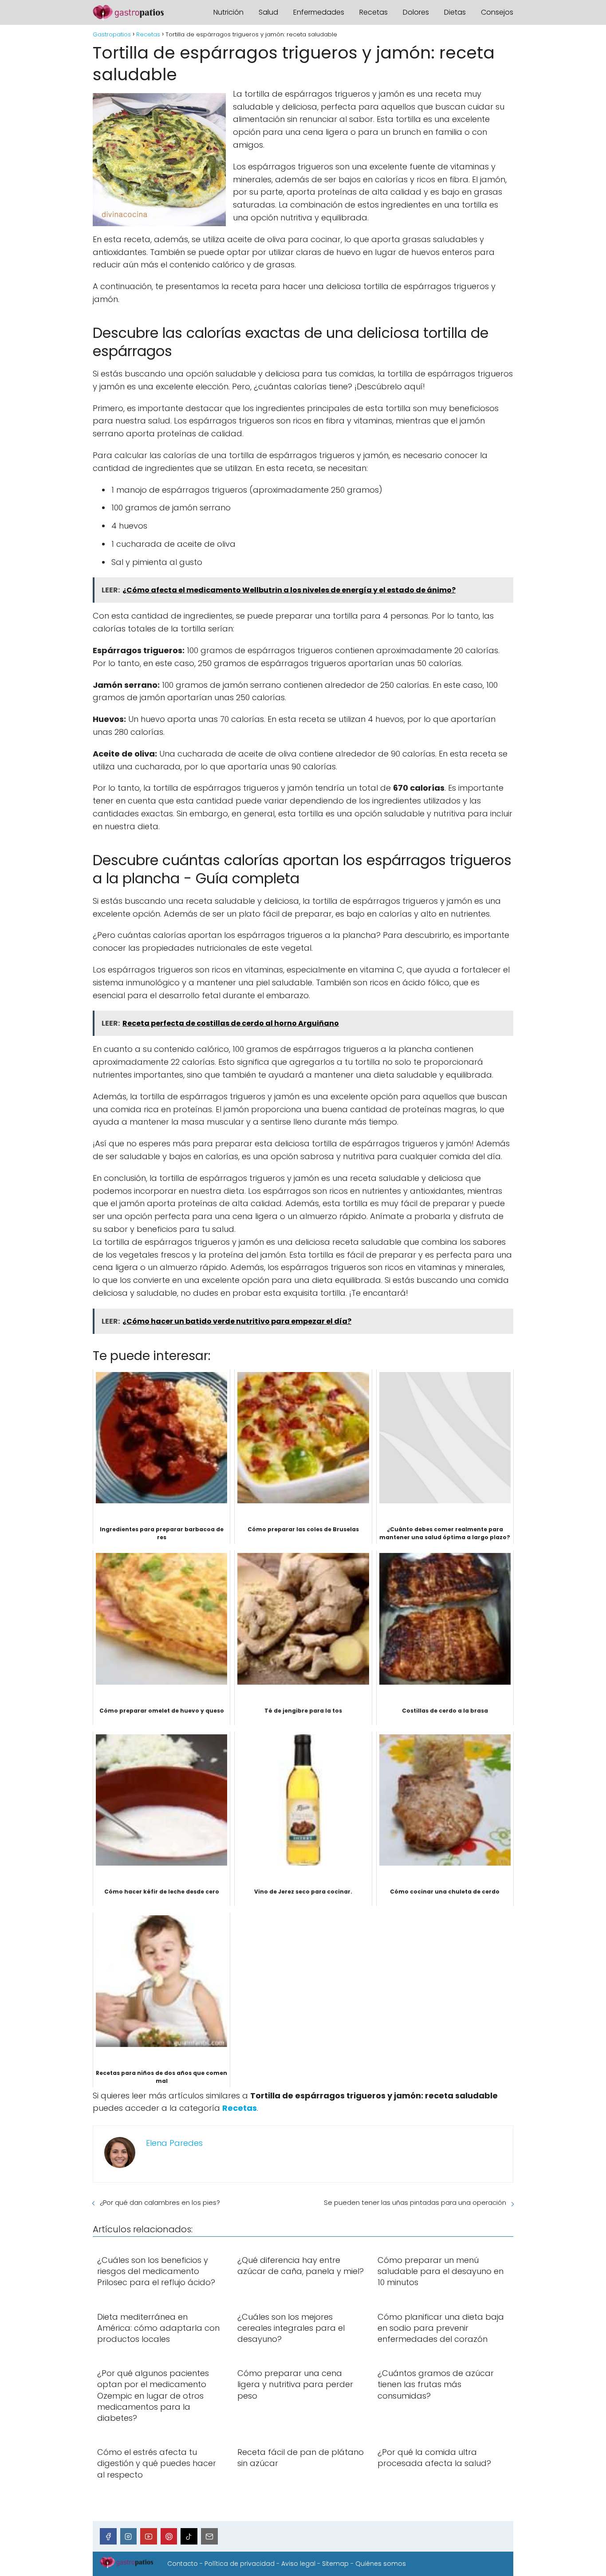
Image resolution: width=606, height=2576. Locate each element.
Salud (268, 12)
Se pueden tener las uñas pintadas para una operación (415, 2202)
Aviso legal (298, 2564)
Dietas (455, 12)
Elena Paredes (174, 2143)
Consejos (497, 12)
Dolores (416, 12)
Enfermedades (319, 12)
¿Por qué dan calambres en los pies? (160, 2202)
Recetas (374, 12)
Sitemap (335, 2564)
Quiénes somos (381, 2564)
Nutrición (228, 12)
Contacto (183, 2564)
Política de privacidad (240, 2564)
